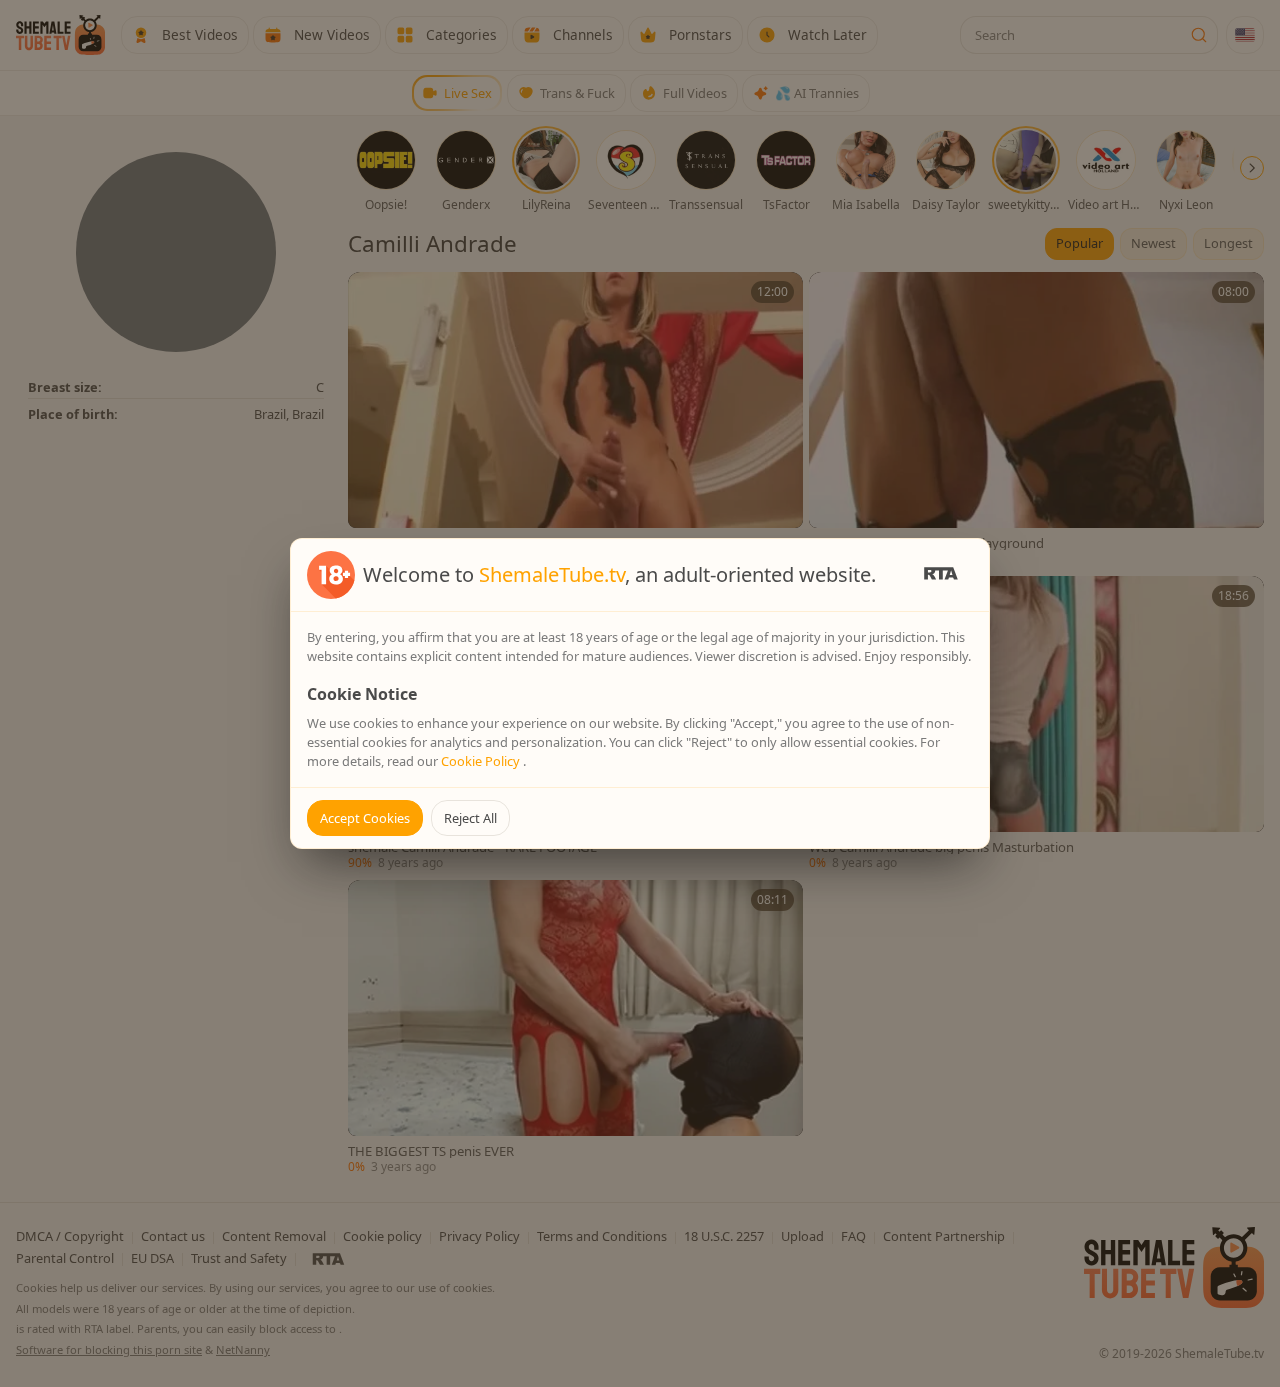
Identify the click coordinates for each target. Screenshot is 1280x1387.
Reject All (470, 818)
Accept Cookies (365, 818)
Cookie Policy (482, 761)
